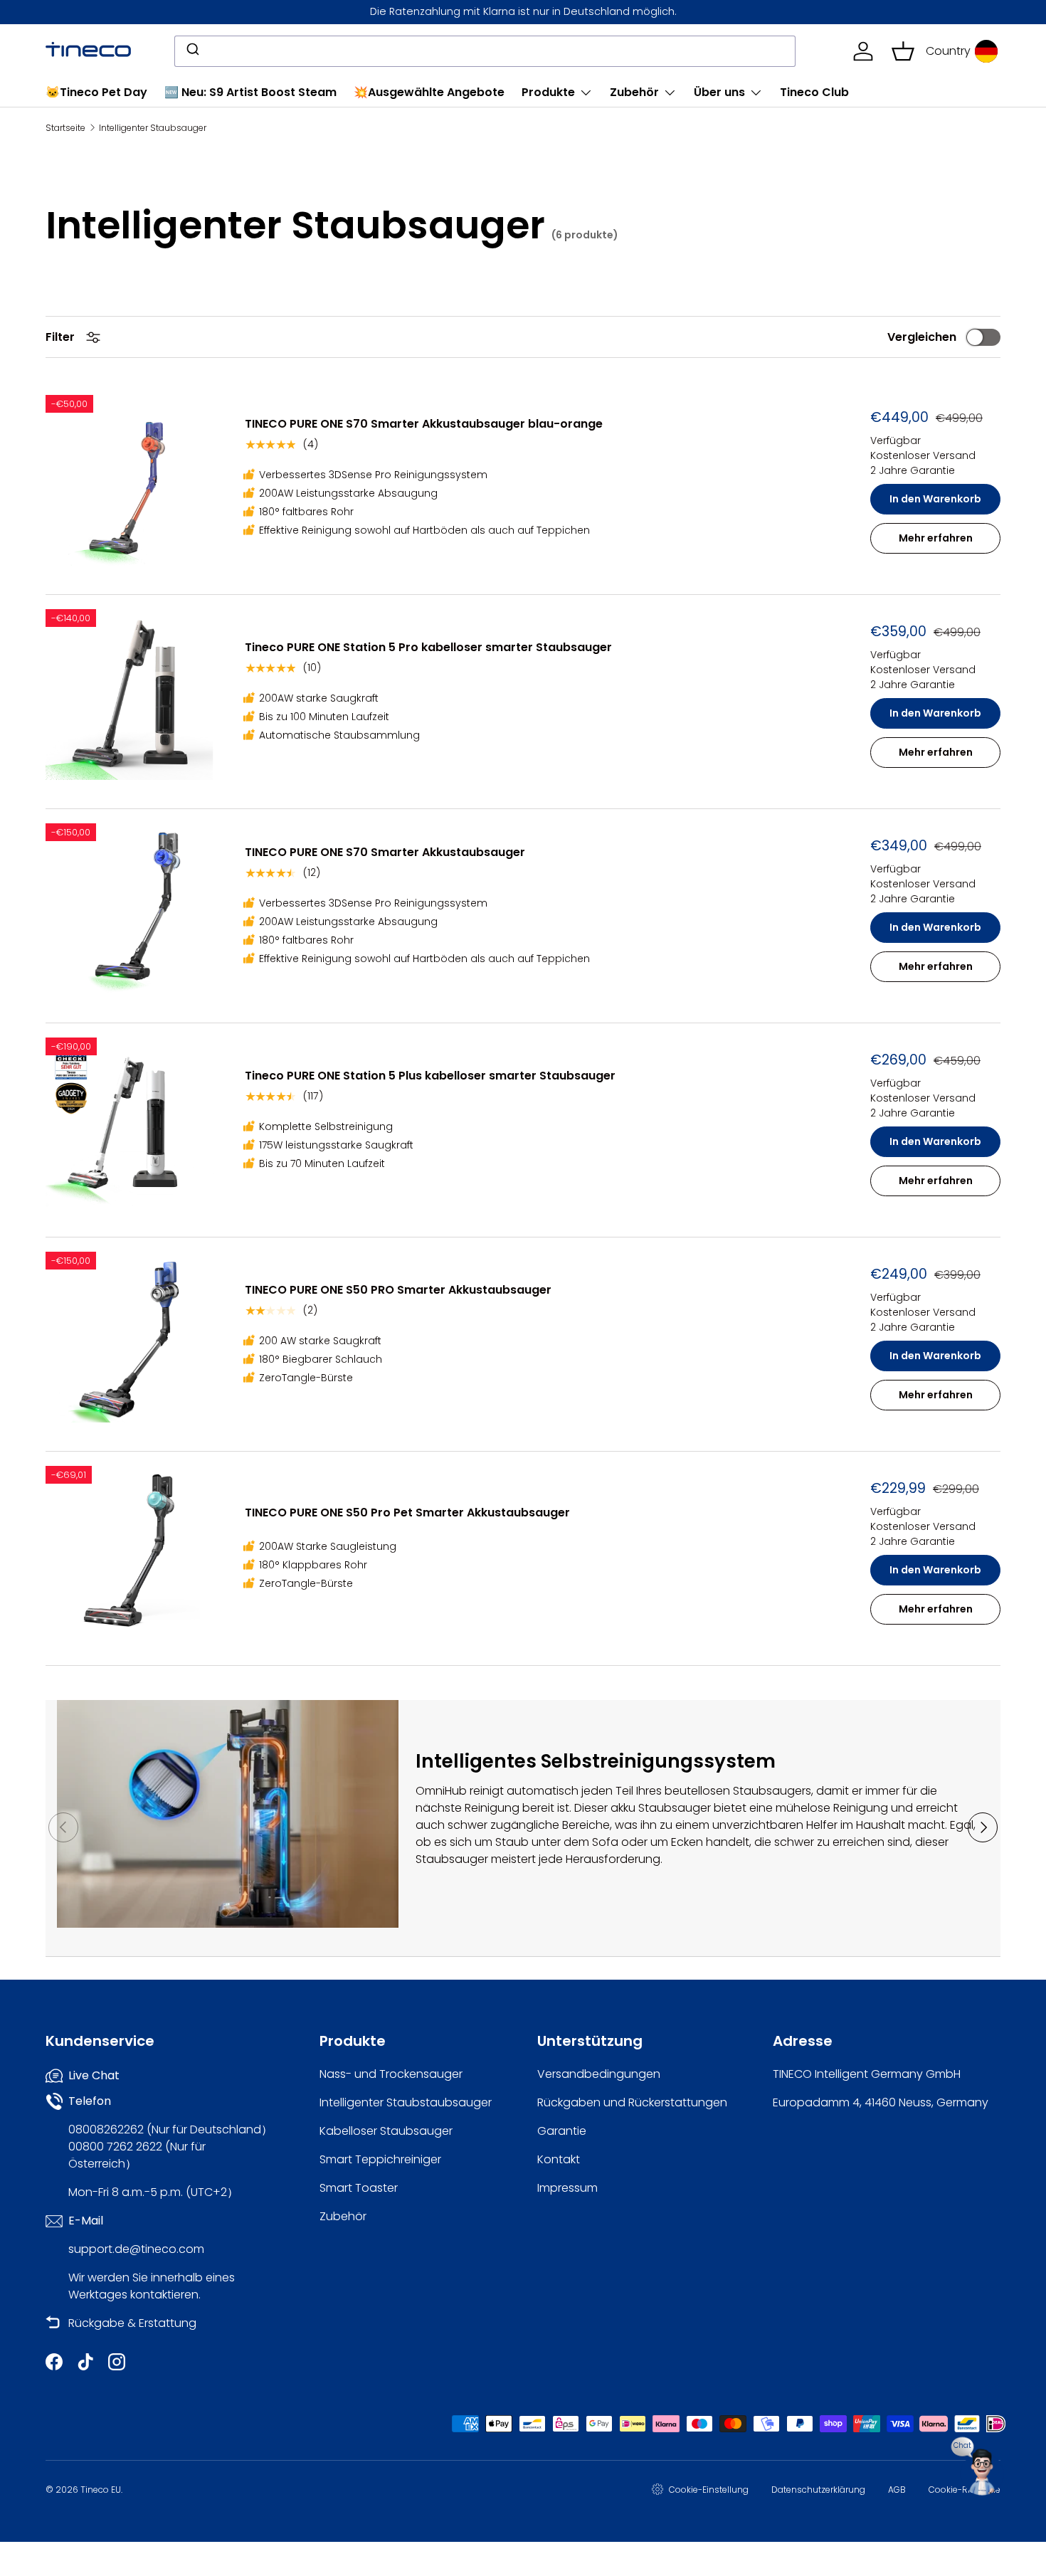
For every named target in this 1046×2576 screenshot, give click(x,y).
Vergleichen (922, 337)
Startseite (65, 128)
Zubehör (634, 92)
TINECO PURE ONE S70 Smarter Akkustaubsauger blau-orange (424, 424)
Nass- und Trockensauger (391, 2074)
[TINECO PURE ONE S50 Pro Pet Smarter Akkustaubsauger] (131, 1551)
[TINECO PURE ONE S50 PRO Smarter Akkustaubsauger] (131, 1337)
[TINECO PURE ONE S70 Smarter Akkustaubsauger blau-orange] (131, 480)
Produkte (548, 92)
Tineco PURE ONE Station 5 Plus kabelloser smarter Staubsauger (430, 1076)
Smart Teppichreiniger (380, 2159)
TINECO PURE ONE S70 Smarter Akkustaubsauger (385, 852)
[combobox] (485, 51)
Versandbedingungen (599, 2074)
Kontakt (559, 2159)
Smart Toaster (359, 2188)
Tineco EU (101, 2490)
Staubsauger (452, 1859)
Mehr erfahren (936, 538)
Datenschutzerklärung (818, 2490)
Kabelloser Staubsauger (386, 2131)
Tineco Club (814, 92)
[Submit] (192, 51)
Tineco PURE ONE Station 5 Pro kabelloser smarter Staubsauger (428, 647)
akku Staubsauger (662, 1808)
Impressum (567, 2188)
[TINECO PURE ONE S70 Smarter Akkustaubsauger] (131, 909)
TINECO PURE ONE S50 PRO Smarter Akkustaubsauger (398, 1290)
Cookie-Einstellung (709, 2490)
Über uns (719, 92)
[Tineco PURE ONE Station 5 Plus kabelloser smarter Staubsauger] (131, 1123)
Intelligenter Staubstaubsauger (406, 2102)
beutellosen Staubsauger (735, 1791)
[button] (903, 51)
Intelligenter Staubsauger (153, 128)
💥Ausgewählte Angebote (429, 92)
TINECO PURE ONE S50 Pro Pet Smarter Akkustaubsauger (407, 1513)
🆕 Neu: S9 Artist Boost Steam (250, 92)
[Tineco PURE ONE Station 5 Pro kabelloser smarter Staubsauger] (131, 695)
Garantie (562, 2131)
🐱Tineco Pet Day (96, 92)
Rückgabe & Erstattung (132, 2323)
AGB (897, 2490)
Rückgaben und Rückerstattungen (632, 2102)
